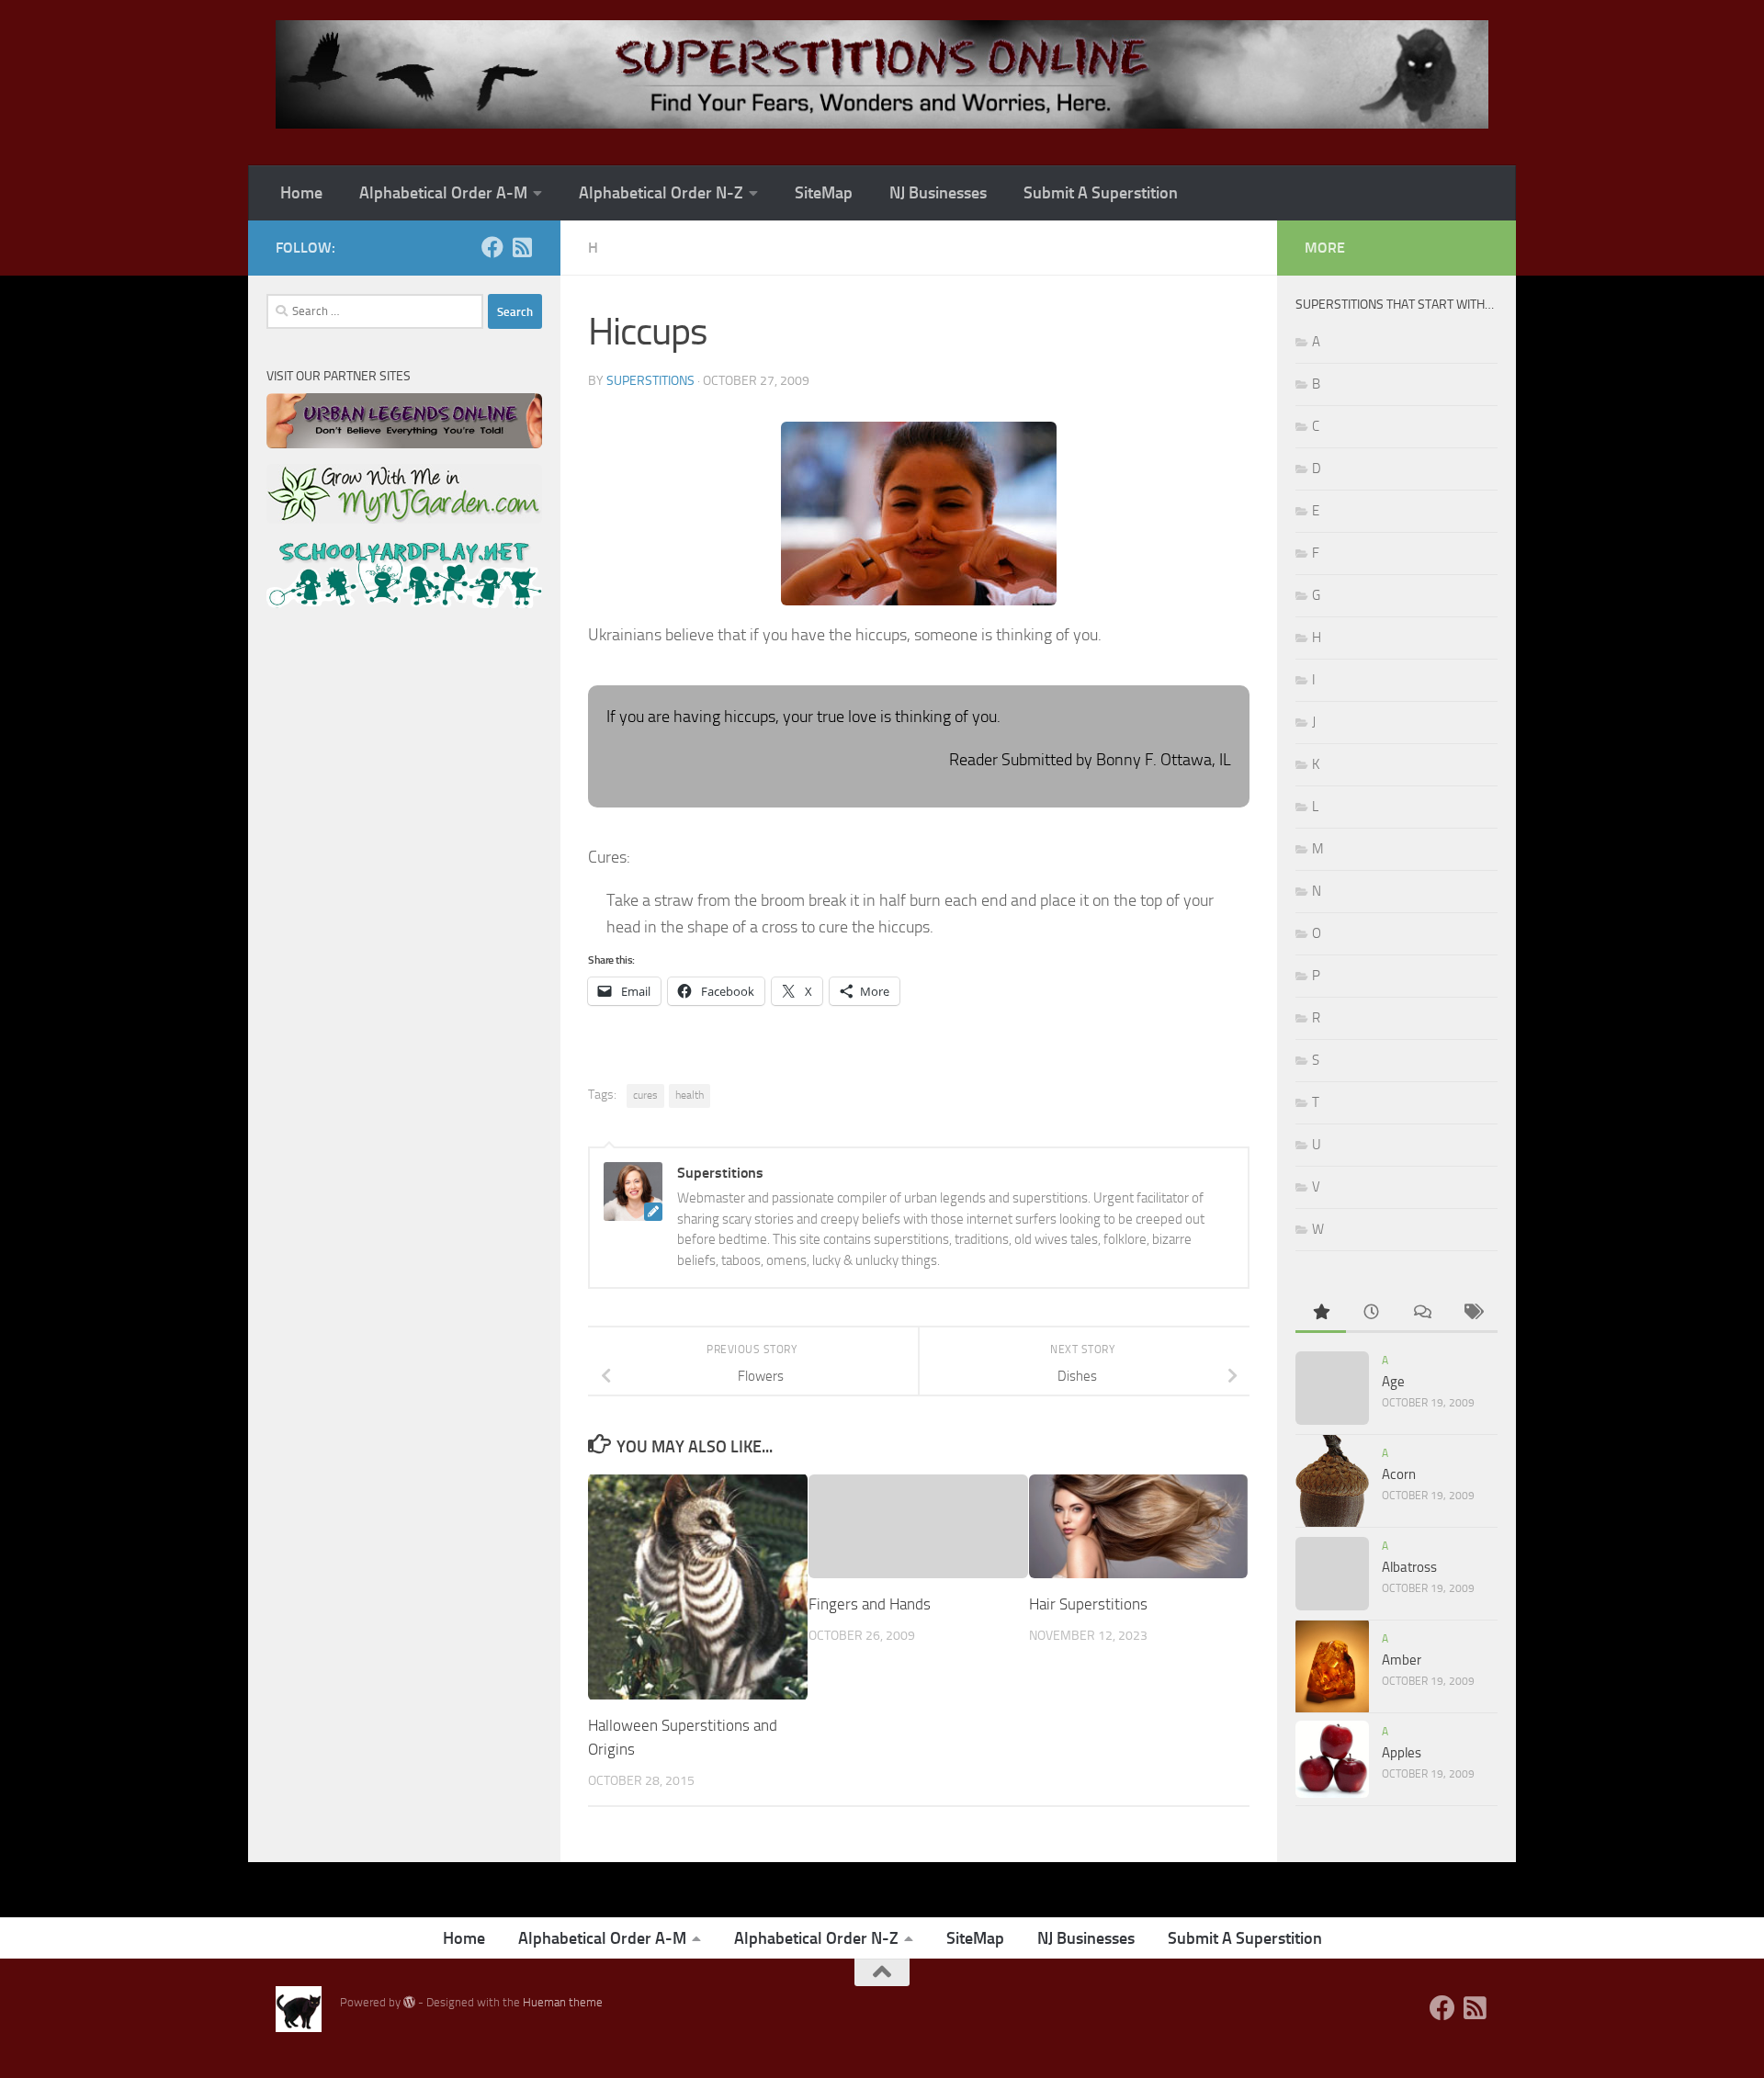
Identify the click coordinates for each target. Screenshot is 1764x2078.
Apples (1402, 1753)
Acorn (1399, 1474)
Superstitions (650, 381)
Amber (1402, 1660)
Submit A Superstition (1101, 193)
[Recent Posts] (1371, 1313)
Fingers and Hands (870, 1604)
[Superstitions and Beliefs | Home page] (882, 74)
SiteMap (824, 193)
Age (1393, 1382)
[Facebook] (492, 247)
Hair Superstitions (1088, 1604)
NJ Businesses (938, 193)
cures (645, 1095)
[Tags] (1472, 1313)
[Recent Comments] (1422, 1313)
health (690, 1095)
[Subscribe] (522, 247)
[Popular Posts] (1321, 1313)
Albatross (1409, 1567)
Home (301, 193)
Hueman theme (563, 2002)
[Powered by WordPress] (409, 2002)
